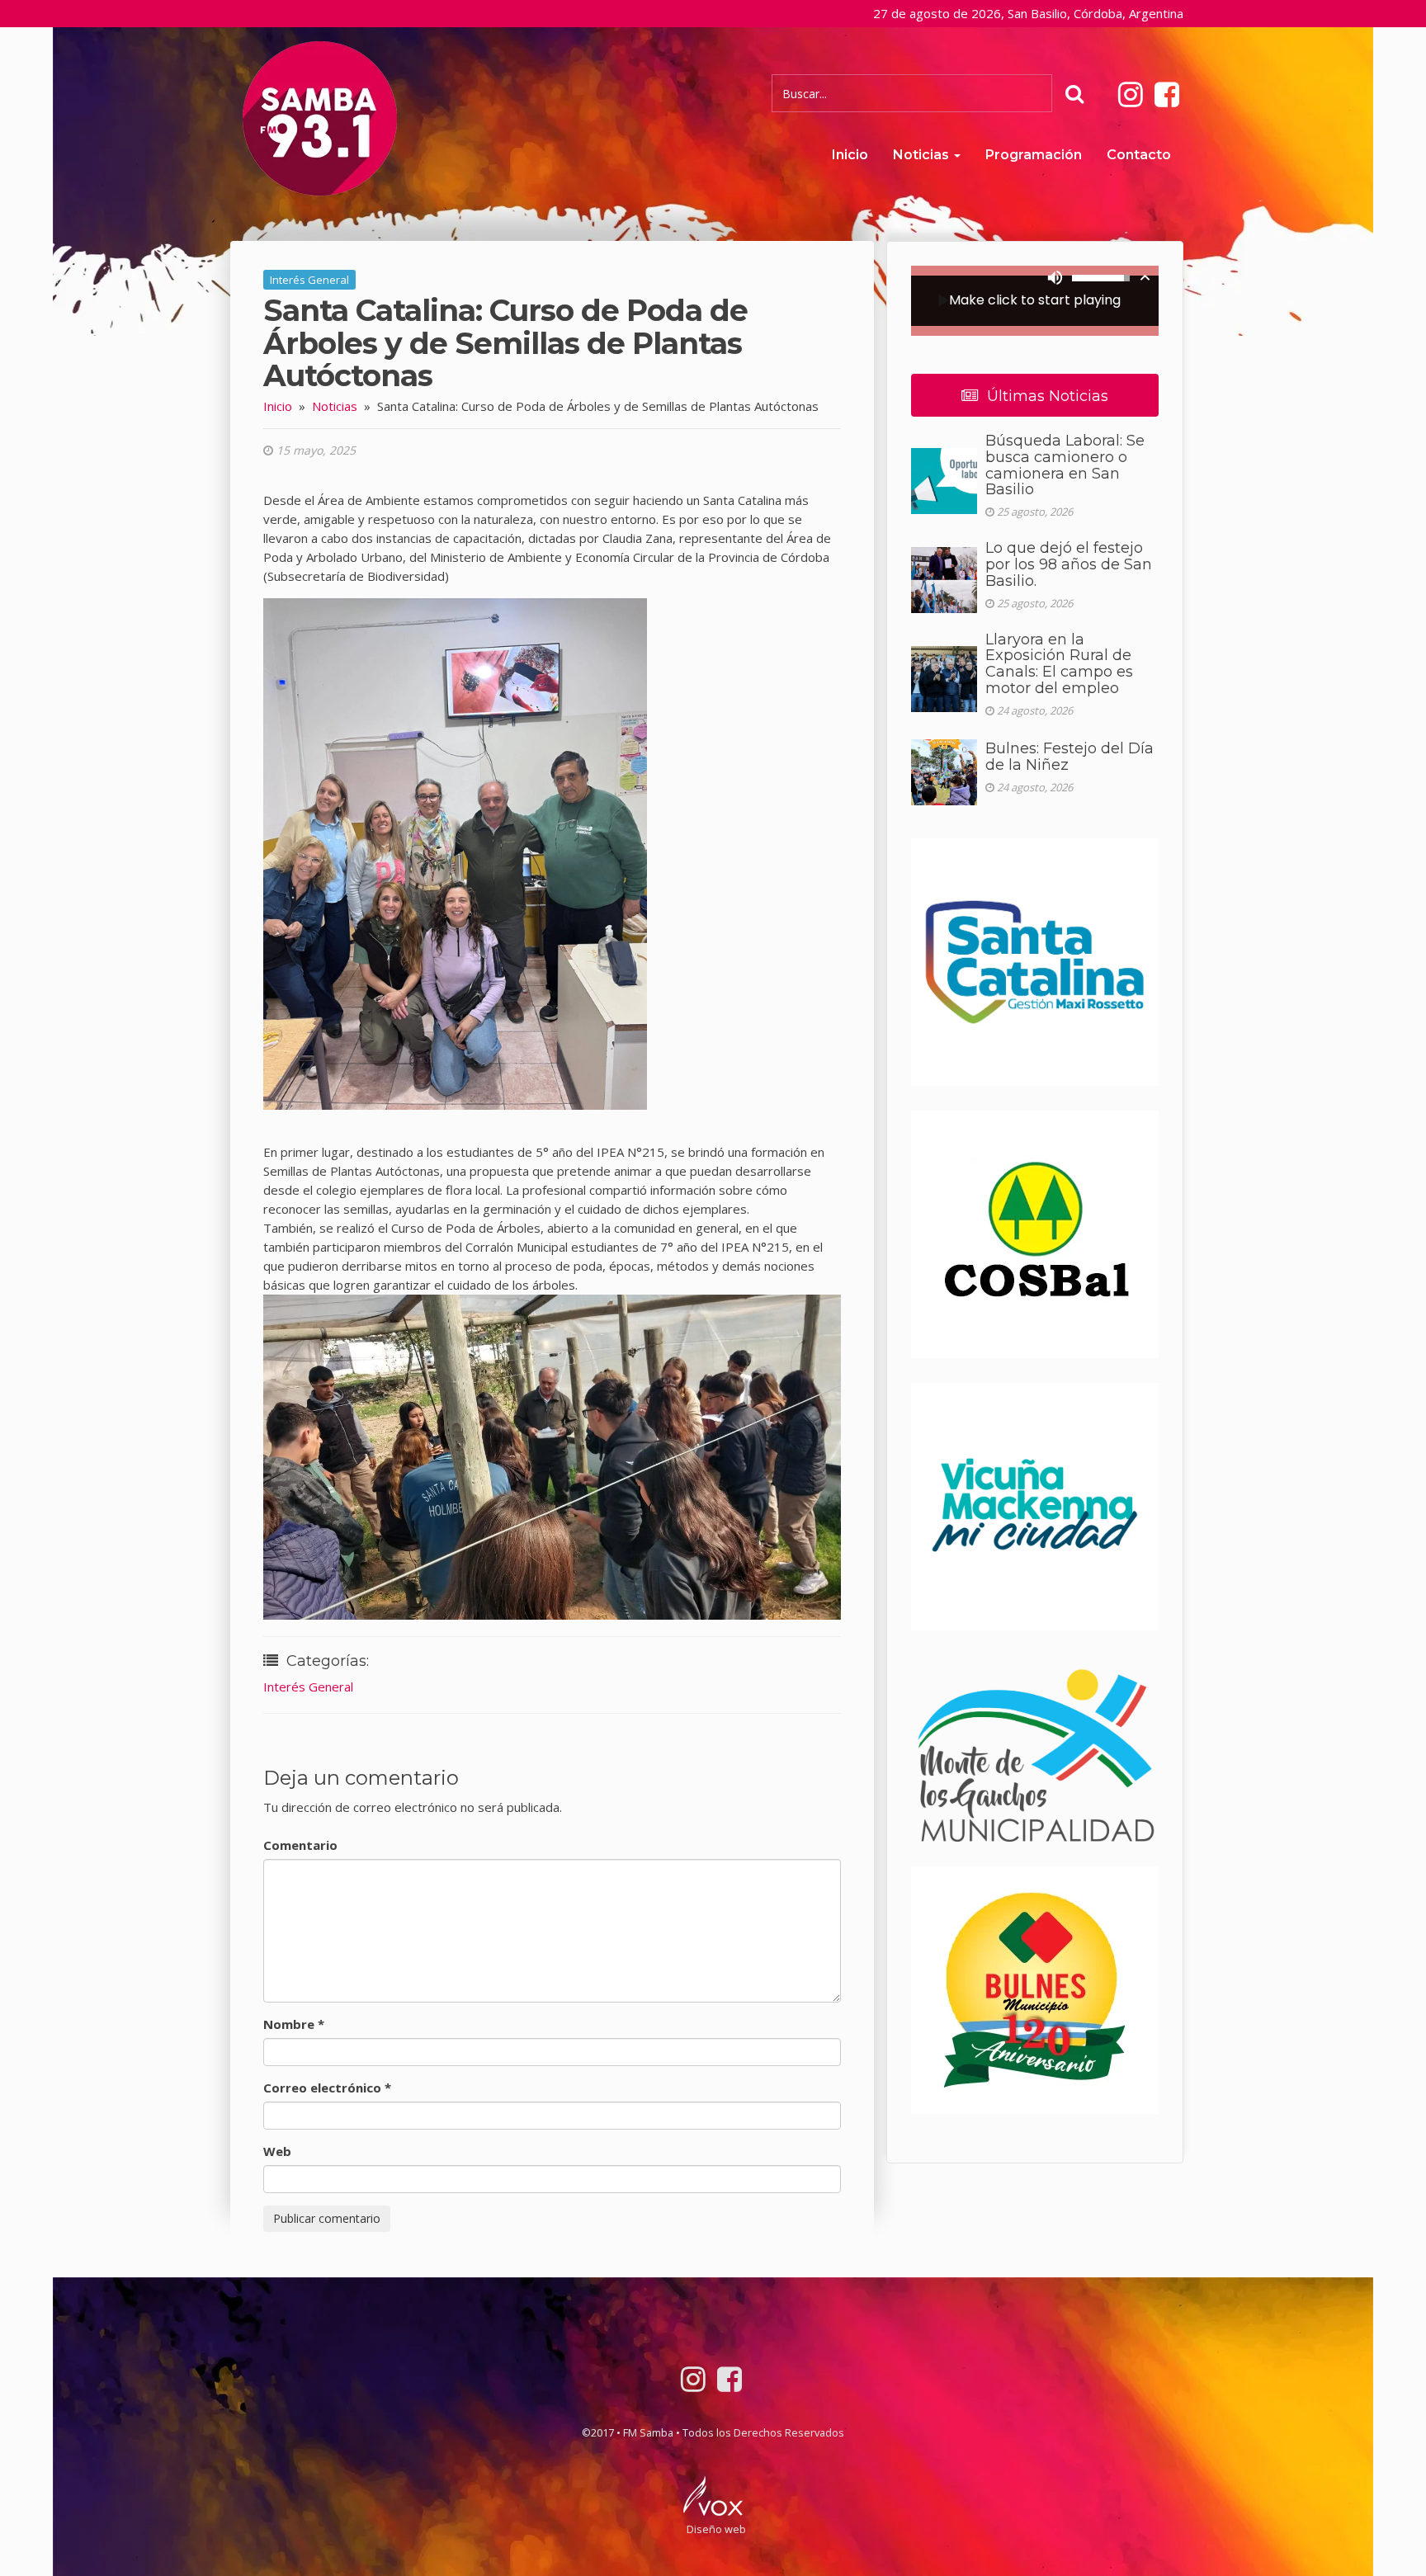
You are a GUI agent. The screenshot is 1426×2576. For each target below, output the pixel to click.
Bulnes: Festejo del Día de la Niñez (1069, 757)
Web (277, 2151)
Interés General (309, 280)
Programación (1034, 155)
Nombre (294, 2024)
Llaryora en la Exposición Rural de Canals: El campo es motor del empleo (1059, 664)
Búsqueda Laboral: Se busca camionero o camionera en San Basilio (1065, 465)
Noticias (923, 155)
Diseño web (716, 2529)
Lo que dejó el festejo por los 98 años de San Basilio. (1069, 564)
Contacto (1139, 155)
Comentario (300, 1845)
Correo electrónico (327, 2088)
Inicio (850, 155)
